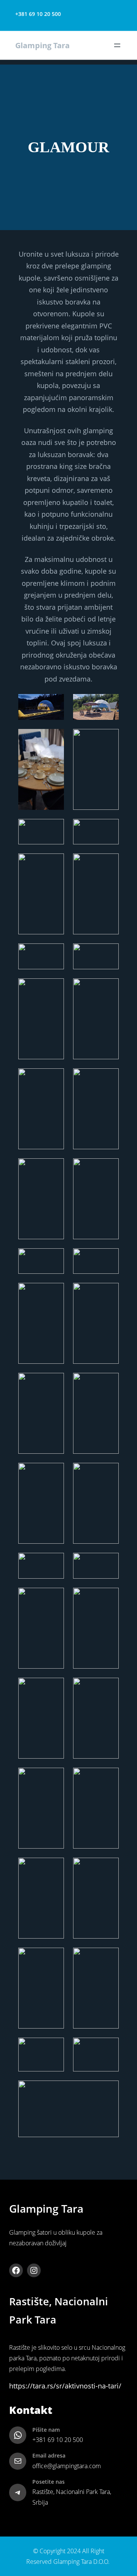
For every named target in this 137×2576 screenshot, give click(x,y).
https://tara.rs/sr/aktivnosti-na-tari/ (65, 2386)
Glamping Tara (42, 45)
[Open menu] (117, 46)
